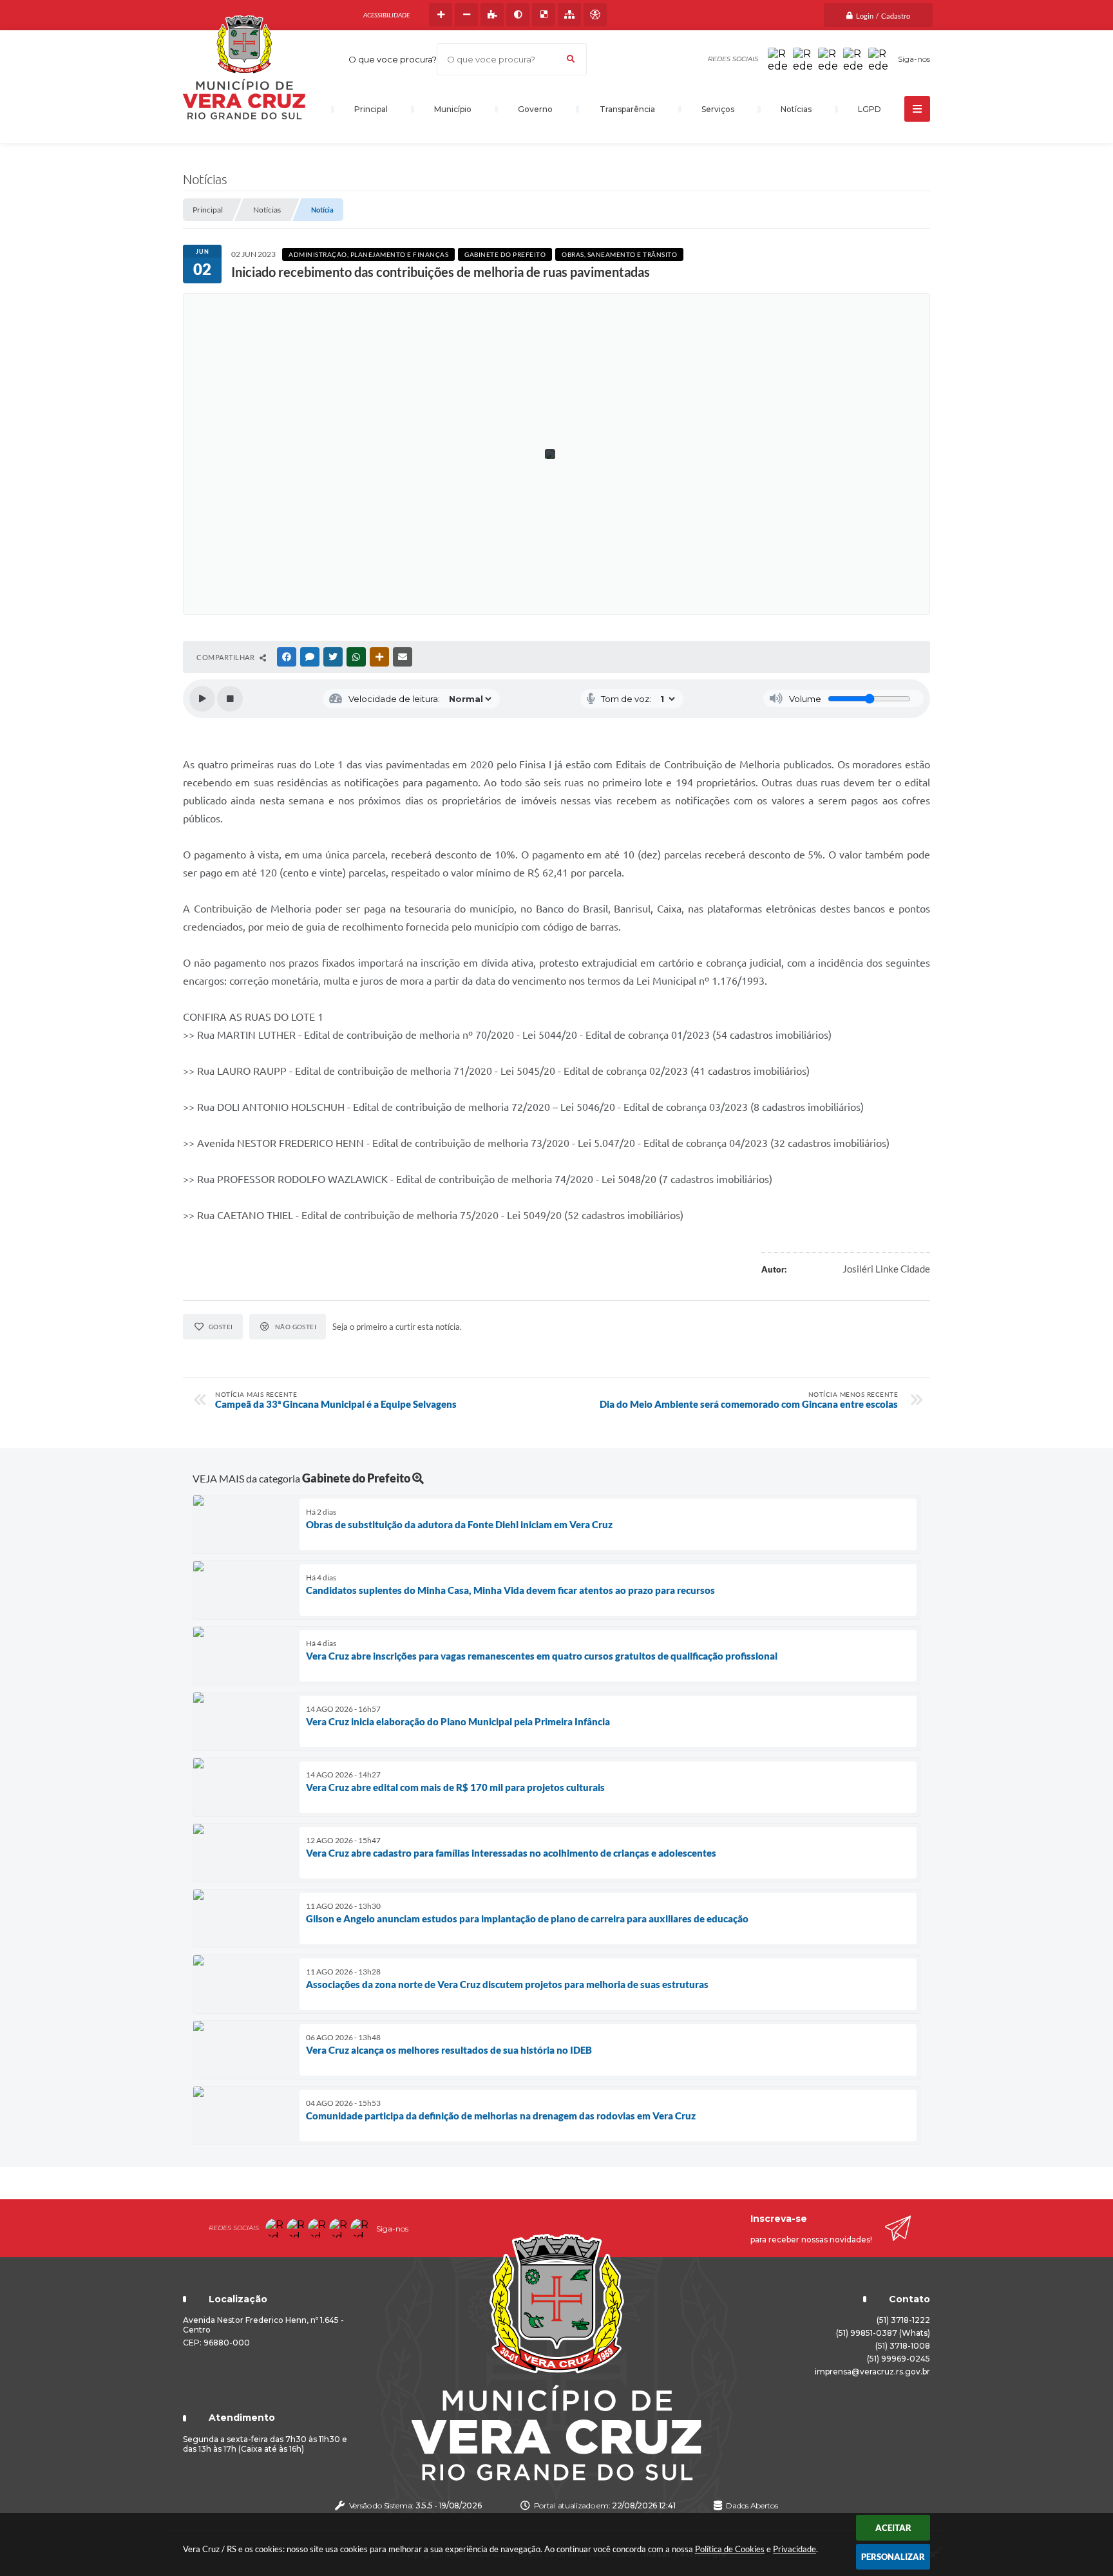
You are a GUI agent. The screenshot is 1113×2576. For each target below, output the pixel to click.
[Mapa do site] (569, 15)
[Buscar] (571, 59)
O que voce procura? (393, 59)
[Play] (202, 699)
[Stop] (230, 699)
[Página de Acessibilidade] (595, 15)
